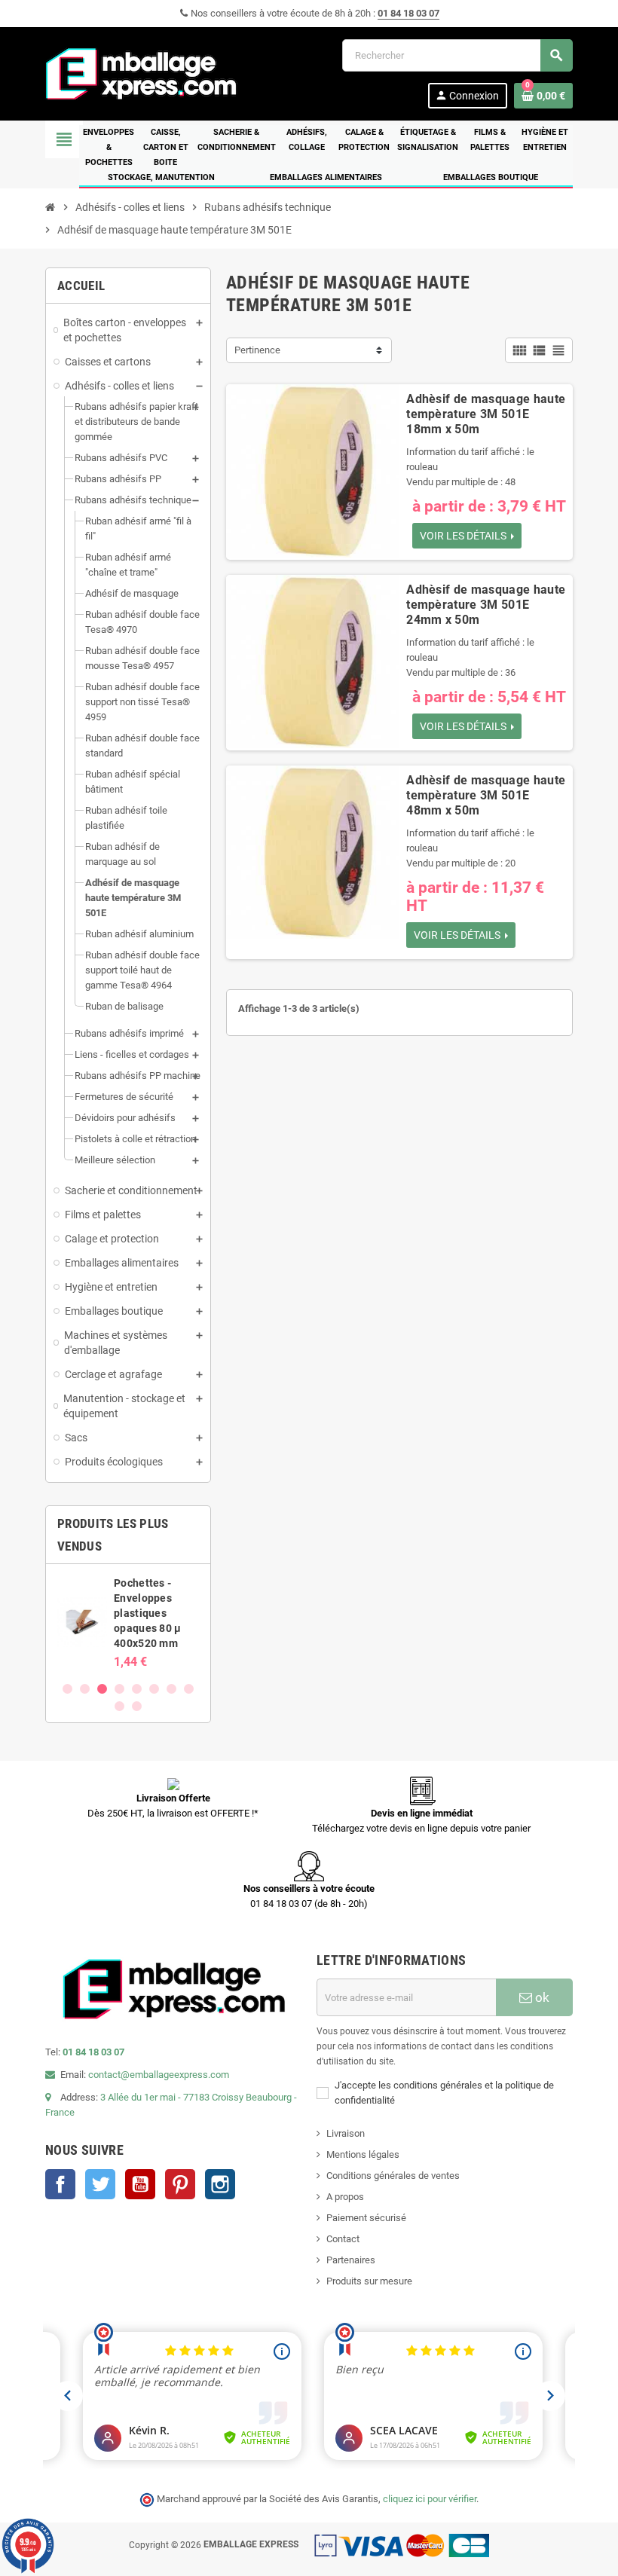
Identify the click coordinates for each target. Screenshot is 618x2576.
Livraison (346, 2133)
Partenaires (351, 2260)
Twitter (100, 2184)
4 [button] (119, 1689)
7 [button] (171, 1689)
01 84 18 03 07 (408, 13)
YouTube (140, 2184)
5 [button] (137, 1689)
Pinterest (180, 2184)
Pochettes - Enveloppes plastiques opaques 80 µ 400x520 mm (147, 1613)
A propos (345, 2197)
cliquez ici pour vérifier (430, 2499)
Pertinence (257, 350)
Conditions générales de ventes (393, 2176)
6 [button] (154, 1689)
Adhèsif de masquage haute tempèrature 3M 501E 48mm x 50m (486, 795)
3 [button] (102, 1689)
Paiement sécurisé (366, 2218)
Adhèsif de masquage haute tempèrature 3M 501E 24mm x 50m (486, 605)
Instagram (220, 2184)
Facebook (60, 2184)
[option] (128, 1622)
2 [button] (85, 1689)
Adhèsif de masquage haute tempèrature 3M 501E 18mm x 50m (486, 414)
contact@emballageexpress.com (159, 2075)
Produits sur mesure (369, 2281)
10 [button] (137, 1706)
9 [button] (119, 1706)
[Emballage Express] (142, 73)
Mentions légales (363, 2154)
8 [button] (189, 1689)
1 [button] (67, 1689)
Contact (343, 2239)
